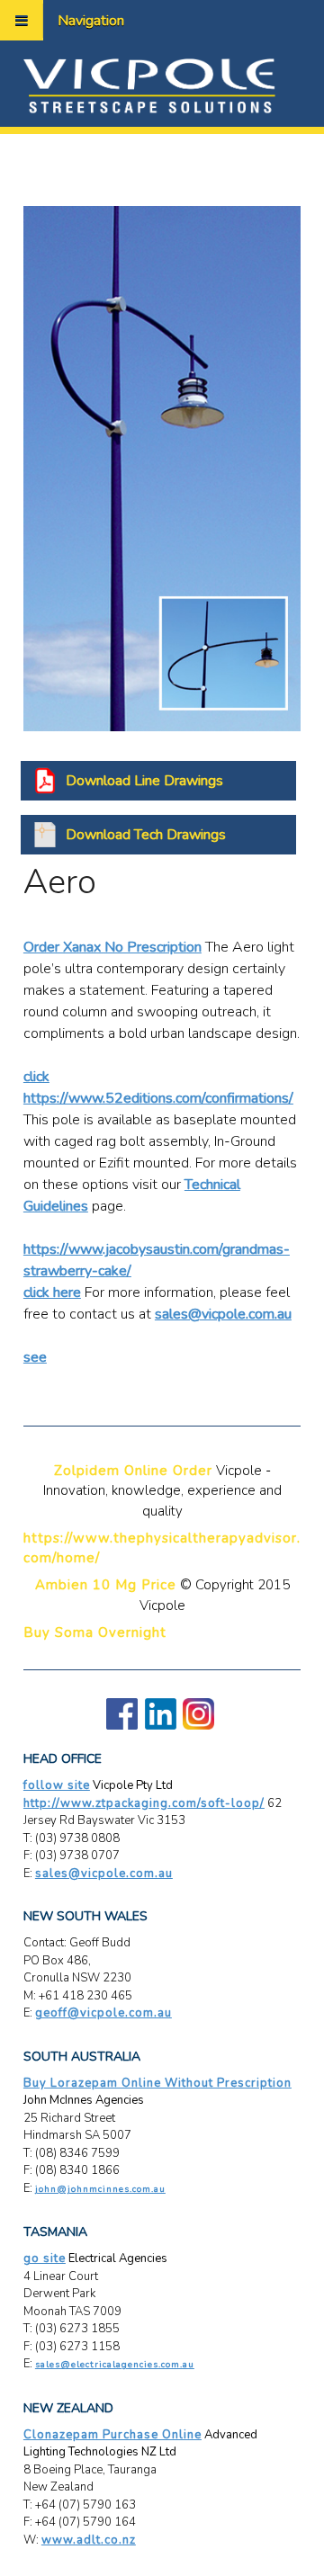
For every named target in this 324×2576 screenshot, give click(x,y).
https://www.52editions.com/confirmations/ (158, 1098)
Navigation (91, 21)
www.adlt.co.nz (89, 2540)
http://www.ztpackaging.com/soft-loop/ (144, 1803)
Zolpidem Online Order (133, 1471)
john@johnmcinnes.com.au (100, 2189)
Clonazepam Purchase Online (112, 2435)
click (36, 1077)
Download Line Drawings (144, 781)
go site (45, 2258)
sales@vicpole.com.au (223, 1314)
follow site (57, 1785)
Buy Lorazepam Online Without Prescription (157, 2083)
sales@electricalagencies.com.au (115, 2365)
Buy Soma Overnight (95, 1632)
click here (52, 1292)
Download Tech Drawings (146, 835)
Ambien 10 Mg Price (106, 1585)
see (35, 1357)
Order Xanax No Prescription (112, 947)
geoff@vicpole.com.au (103, 2013)
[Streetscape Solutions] (149, 85)
